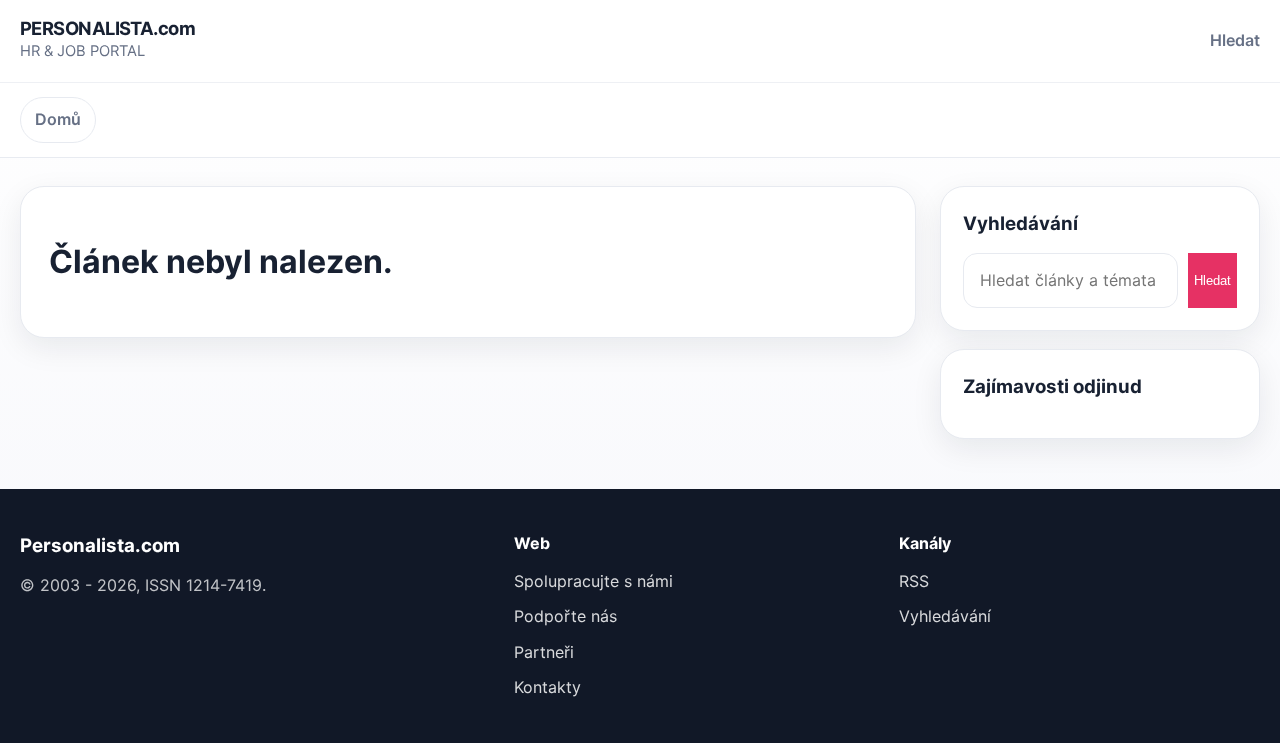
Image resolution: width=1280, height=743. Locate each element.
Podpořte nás (565, 616)
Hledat (1235, 40)
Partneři (544, 652)
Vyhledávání (945, 616)
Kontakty (547, 687)
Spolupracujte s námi (593, 581)
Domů (58, 119)
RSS (914, 581)
